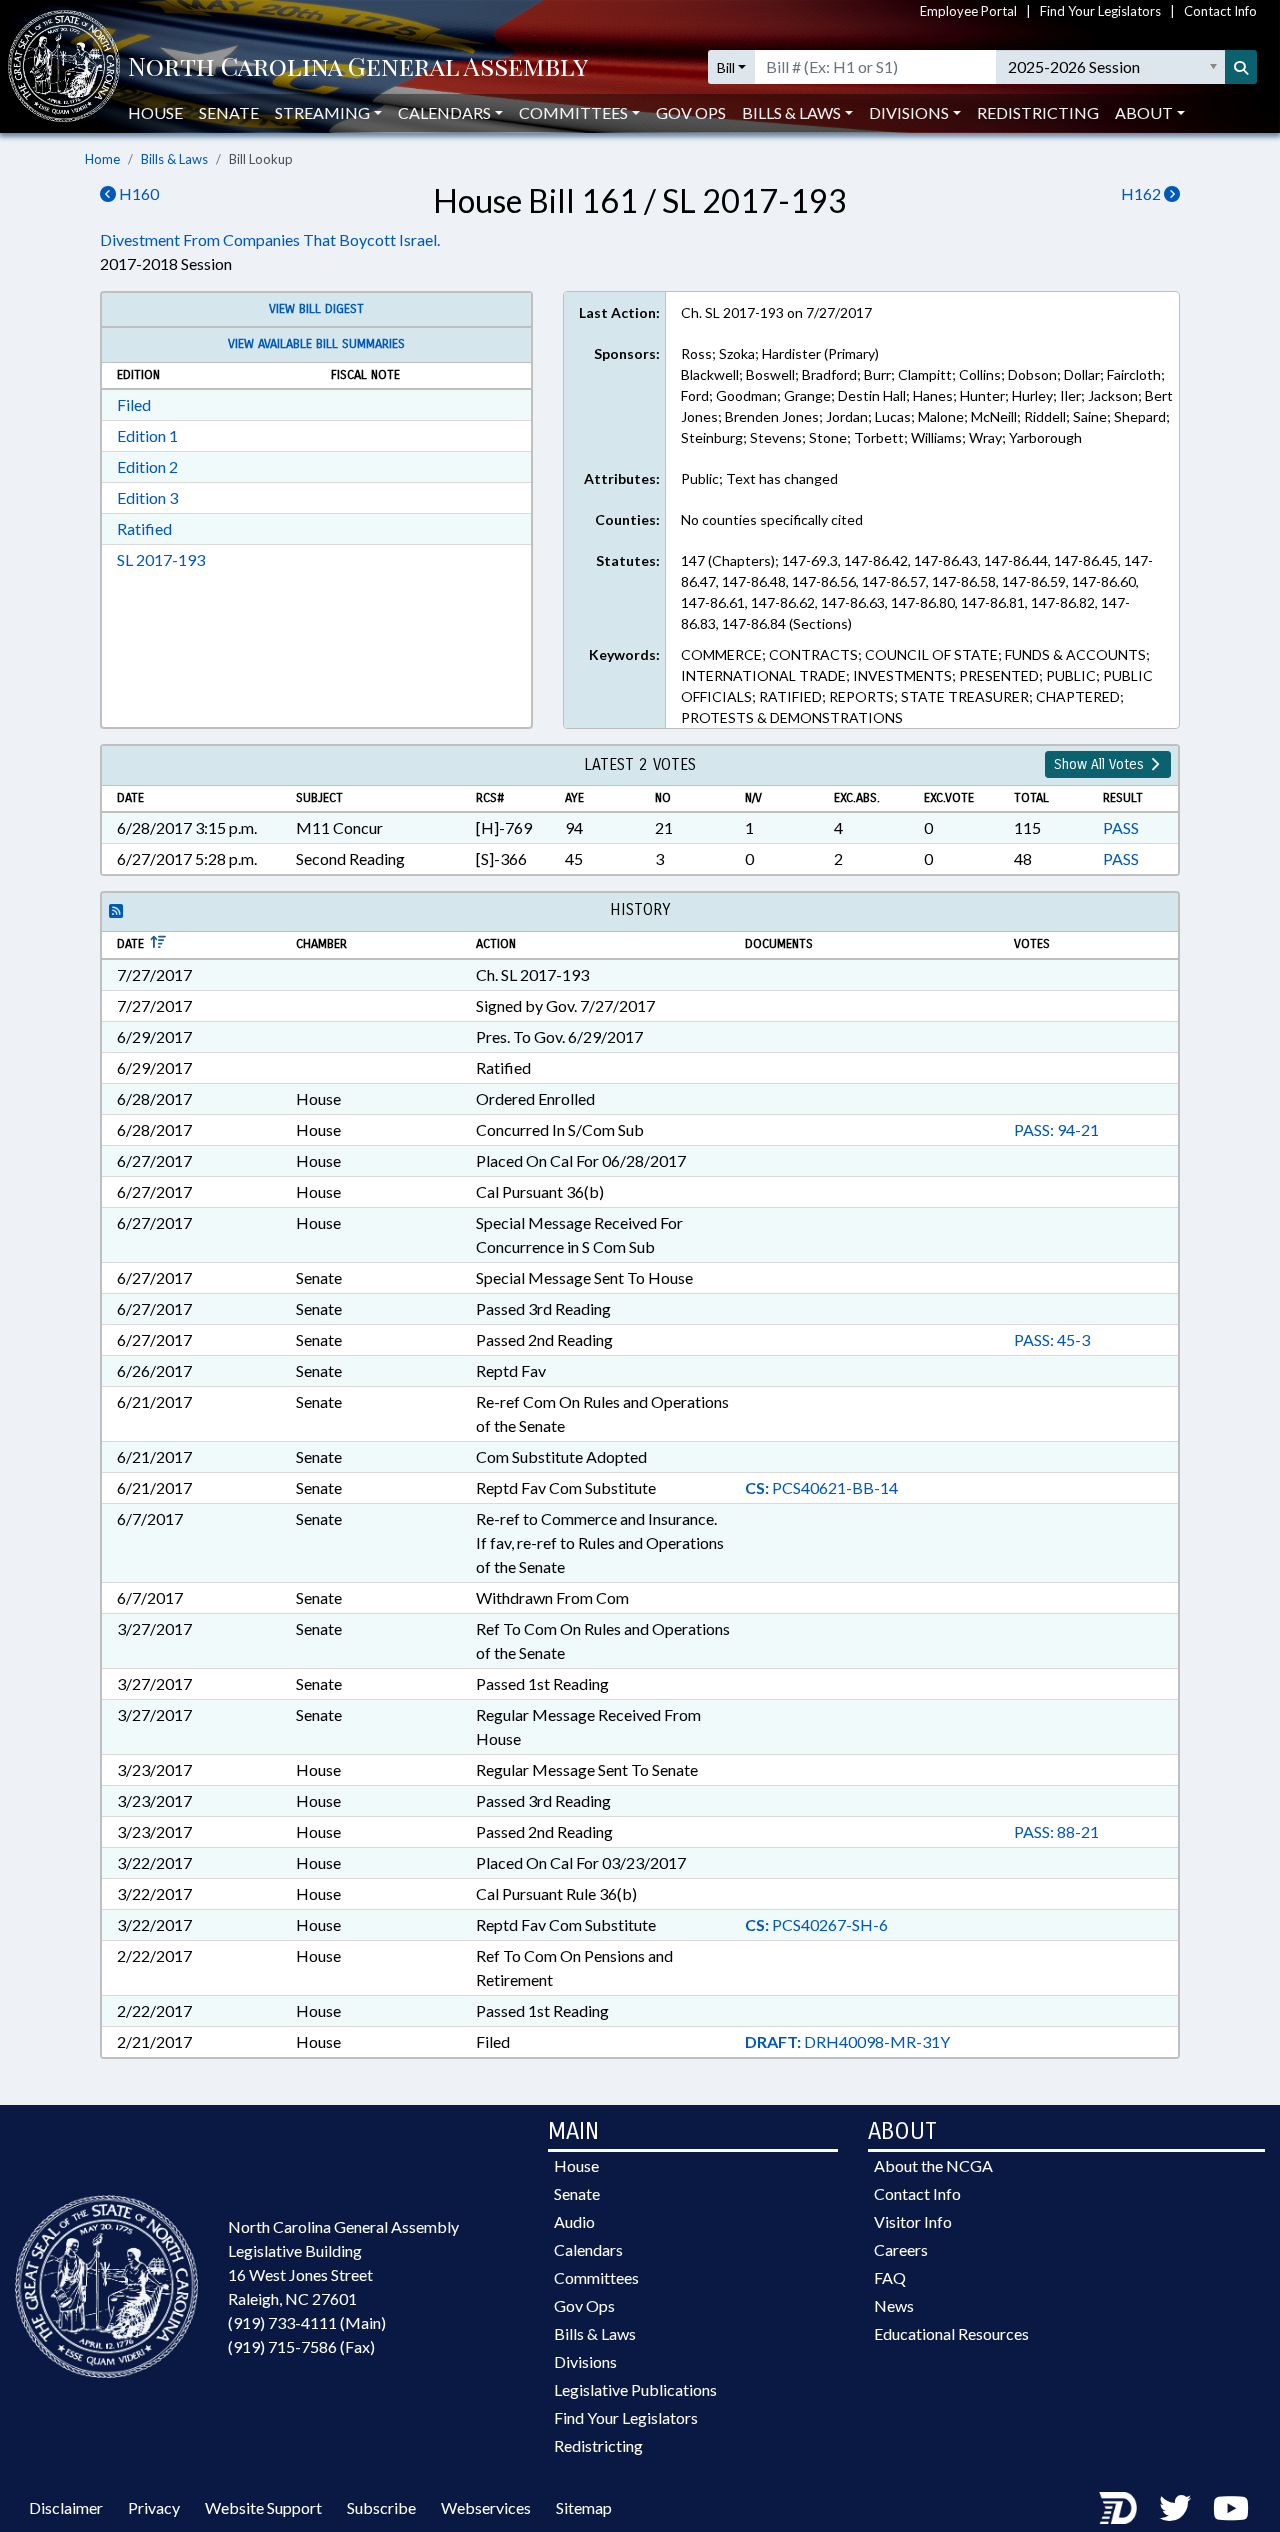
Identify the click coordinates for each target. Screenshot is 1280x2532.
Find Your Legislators (1100, 11)
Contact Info (1220, 11)
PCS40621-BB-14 (821, 1487)
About (1144, 112)
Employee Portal (968, 11)
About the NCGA (933, 2165)
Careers (901, 2249)
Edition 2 (147, 466)
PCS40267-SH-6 (816, 1924)
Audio (574, 2221)
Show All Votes (1101, 764)
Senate (229, 112)
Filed (134, 404)
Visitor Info (913, 2221)
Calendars (588, 2249)
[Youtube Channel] (1231, 2507)
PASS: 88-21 (1056, 1831)
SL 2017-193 (161, 559)
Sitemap (584, 2507)
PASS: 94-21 (1056, 1129)
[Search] (1241, 67)
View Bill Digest (316, 309)
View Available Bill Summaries (316, 344)
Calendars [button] (444, 112)
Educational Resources (951, 2333)
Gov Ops (691, 112)
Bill (726, 67)
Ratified (144, 528)
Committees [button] (573, 112)
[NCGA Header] (358, 67)
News (894, 2305)
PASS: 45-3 (1052, 1339)
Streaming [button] (322, 112)
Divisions (585, 2361)
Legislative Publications (635, 2389)
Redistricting (1038, 112)
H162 (1142, 193)
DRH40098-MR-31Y (847, 2041)
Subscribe (381, 2507)
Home (102, 159)
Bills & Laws (174, 159)
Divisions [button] (909, 112)
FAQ (890, 2277)
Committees (596, 2277)
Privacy (154, 2507)
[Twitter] (1175, 2507)
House (155, 112)
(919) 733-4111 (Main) (307, 2322)
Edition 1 (147, 435)
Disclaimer (66, 2507)
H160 (137, 193)
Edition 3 (147, 497)
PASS (1121, 827)
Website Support (263, 2507)
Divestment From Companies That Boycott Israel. (270, 239)
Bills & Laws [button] (791, 112)
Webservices (486, 2507)
